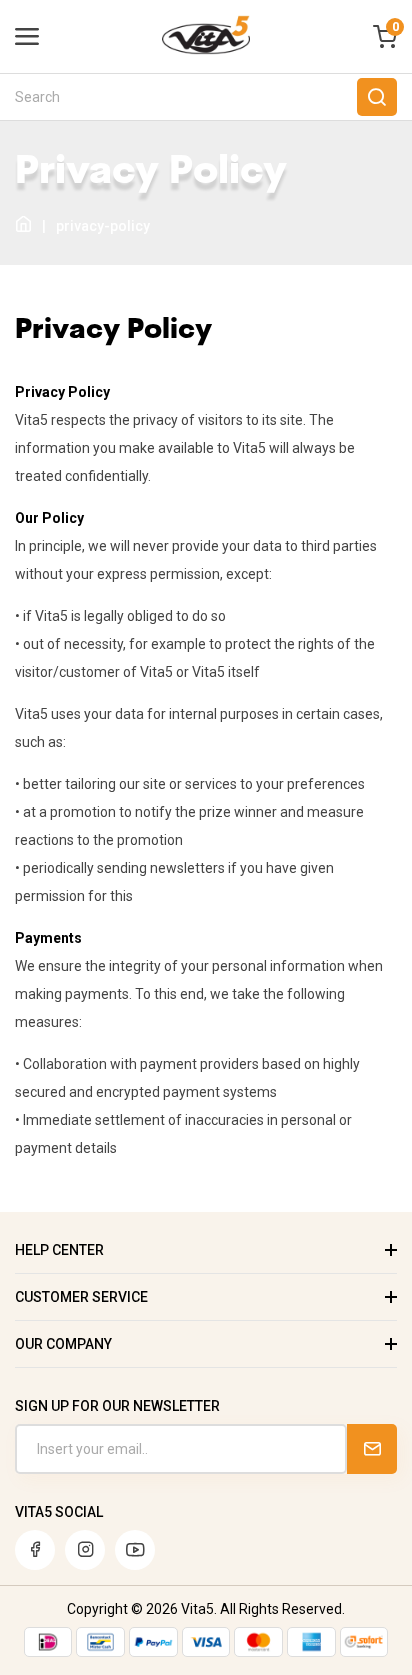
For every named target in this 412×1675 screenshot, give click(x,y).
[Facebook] (35, 1550)
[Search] (377, 97)
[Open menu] (27, 37)
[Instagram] (85, 1550)
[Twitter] (135, 1550)
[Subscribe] (372, 1449)
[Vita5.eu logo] (206, 50)
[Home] (23, 225)
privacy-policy (103, 226)
